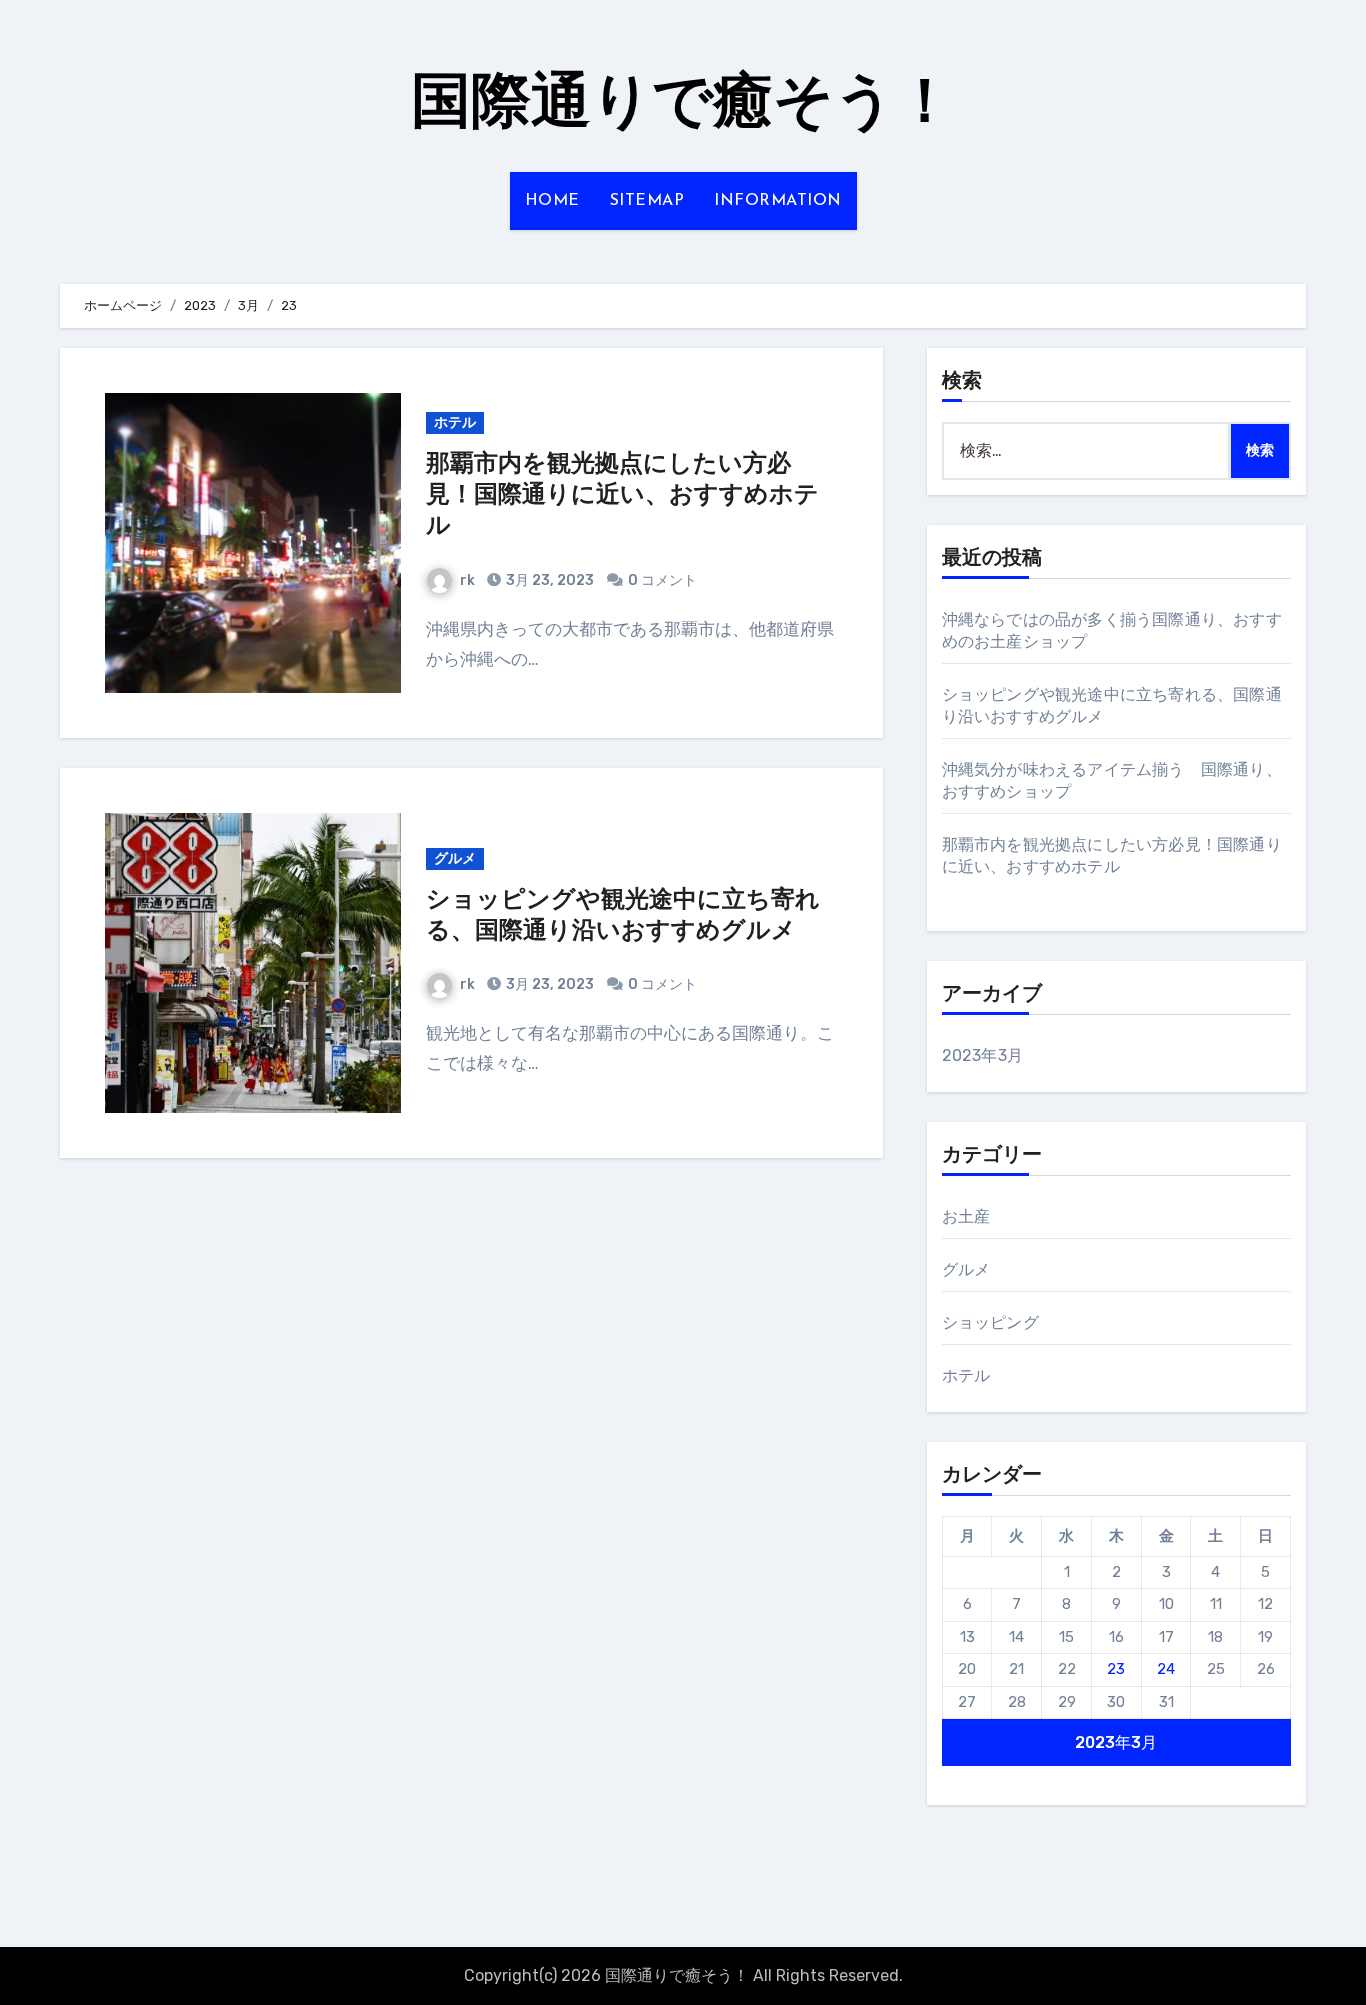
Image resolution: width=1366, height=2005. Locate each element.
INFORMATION (778, 201)
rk (467, 580)
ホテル (455, 422)
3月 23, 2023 (548, 580)
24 (1166, 1669)
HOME (552, 201)
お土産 (966, 1216)
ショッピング (990, 1322)
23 (1116, 1669)
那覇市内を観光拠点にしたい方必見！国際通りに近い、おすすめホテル (622, 496)
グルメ (455, 858)
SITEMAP (647, 201)
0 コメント (662, 580)
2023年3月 (982, 1055)
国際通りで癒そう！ (683, 106)
